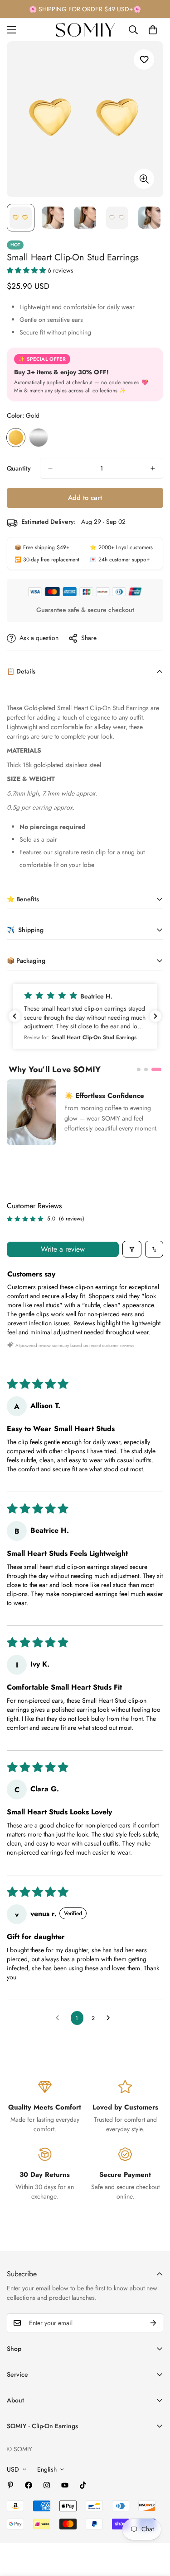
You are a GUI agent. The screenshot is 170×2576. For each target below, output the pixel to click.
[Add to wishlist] (144, 59)
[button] (27, 270)
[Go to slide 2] (146, 1069)
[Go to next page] (111, 2018)
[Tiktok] (83, 2485)
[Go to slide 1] (139, 1069)
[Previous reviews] (15, 1016)
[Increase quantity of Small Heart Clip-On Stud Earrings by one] (153, 468)
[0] (153, 30)
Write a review (63, 1249)
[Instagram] (47, 2485)
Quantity (19, 468)
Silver (39, 438)
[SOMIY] (85, 30)
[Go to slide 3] (156, 1069)
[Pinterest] (10, 2485)
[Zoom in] (144, 179)
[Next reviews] (155, 1016)
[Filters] (132, 1249)
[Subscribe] (153, 2323)
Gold (16, 438)
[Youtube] (65, 2485)
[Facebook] (29, 2485)
